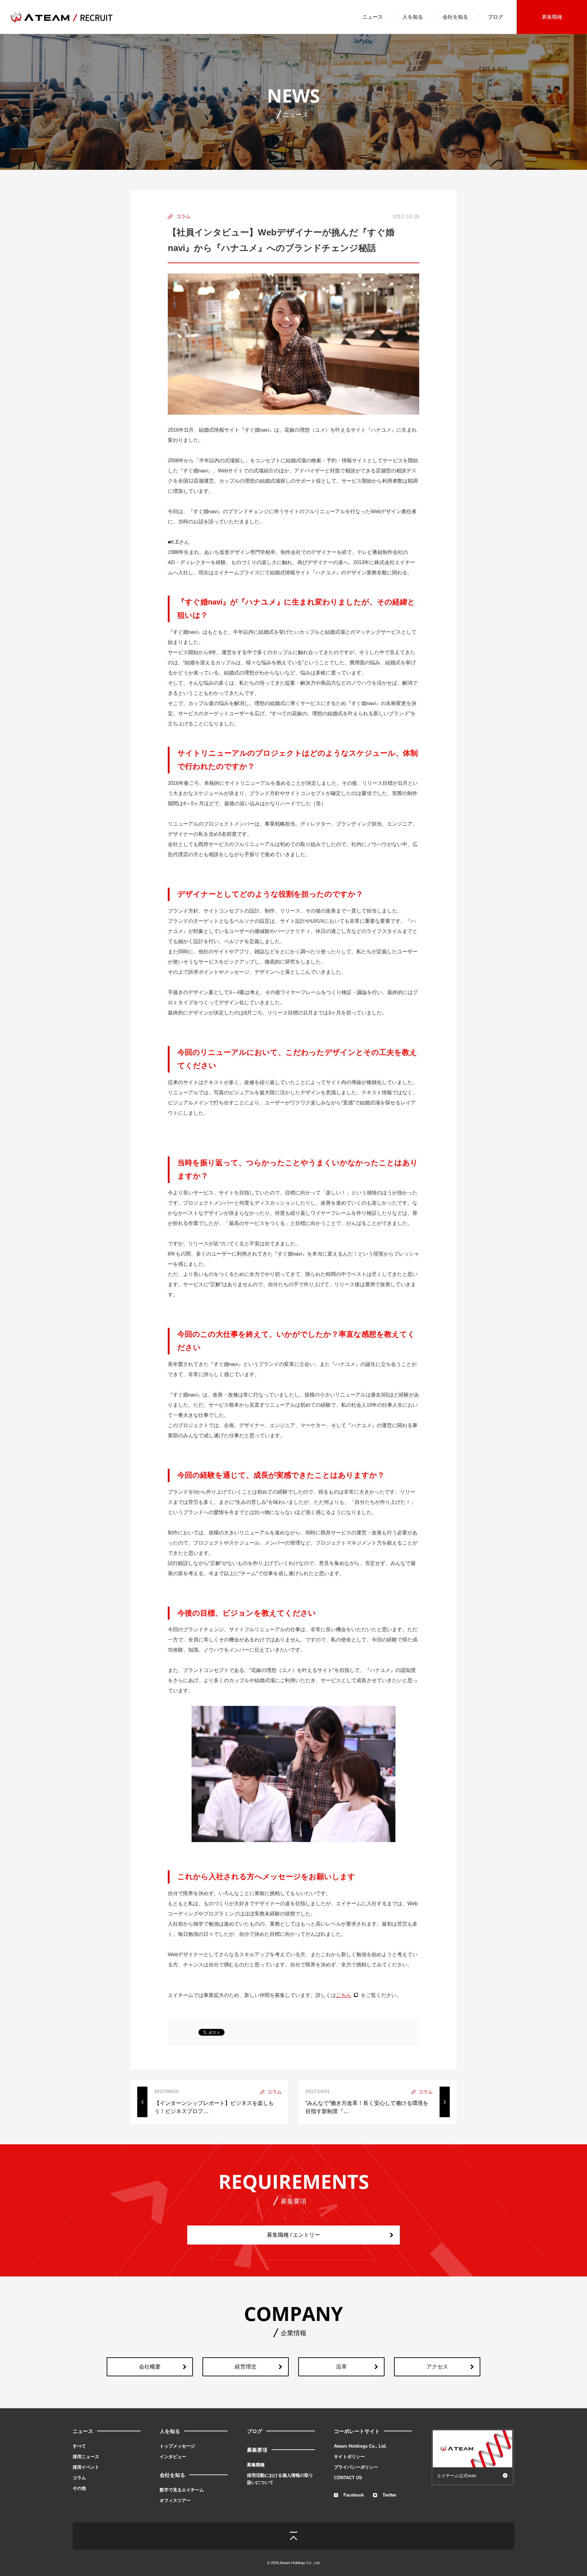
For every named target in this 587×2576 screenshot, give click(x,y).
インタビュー (173, 2457)
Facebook (354, 2495)
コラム (79, 2478)
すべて (79, 2446)
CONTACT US (348, 2478)
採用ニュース (86, 2457)
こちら (344, 1995)
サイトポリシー (349, 2457)
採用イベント (86, 2467)
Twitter (389, 2495)
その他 (79, 2488)
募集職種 (552, 17)
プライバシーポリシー (356, 2467)
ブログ (495, 17)
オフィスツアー (175, 2500)
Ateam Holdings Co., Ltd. (360, 2446)
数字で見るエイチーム (182, 2490)
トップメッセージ (177, 2446)
